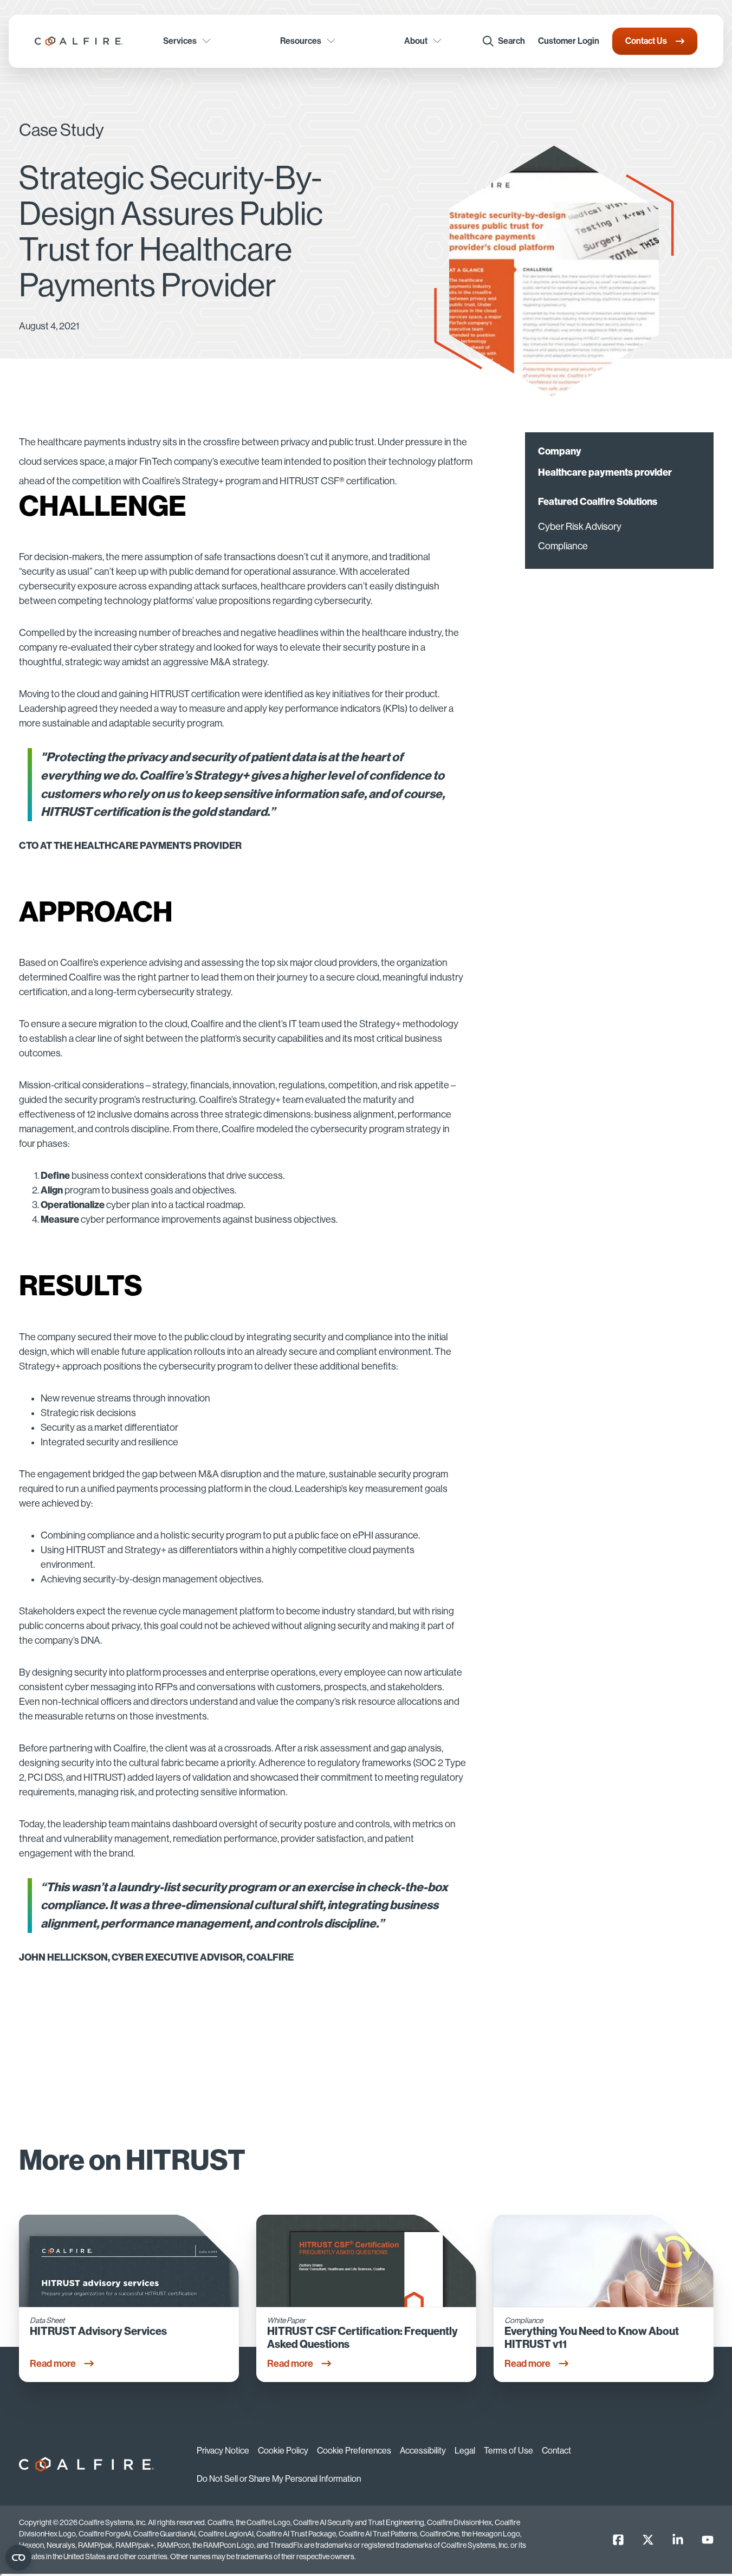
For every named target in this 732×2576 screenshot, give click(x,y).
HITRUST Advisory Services (98, 2331)
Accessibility (423, 2451)
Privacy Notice (223, 2451)
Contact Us (646, 41)
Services (180, 41)
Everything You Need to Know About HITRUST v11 (592, 2338)
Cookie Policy (283, 2451)
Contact (556, 2451)
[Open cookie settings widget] (18, 2558)
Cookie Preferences (354, 2451)
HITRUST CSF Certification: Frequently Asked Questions (362, 2338)
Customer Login (569, 41)
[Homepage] (79, 41)
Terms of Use (508, 2451)
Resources (301, 41)
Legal (465, 2451)
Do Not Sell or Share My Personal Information (279, 2479)
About (416, 41)
